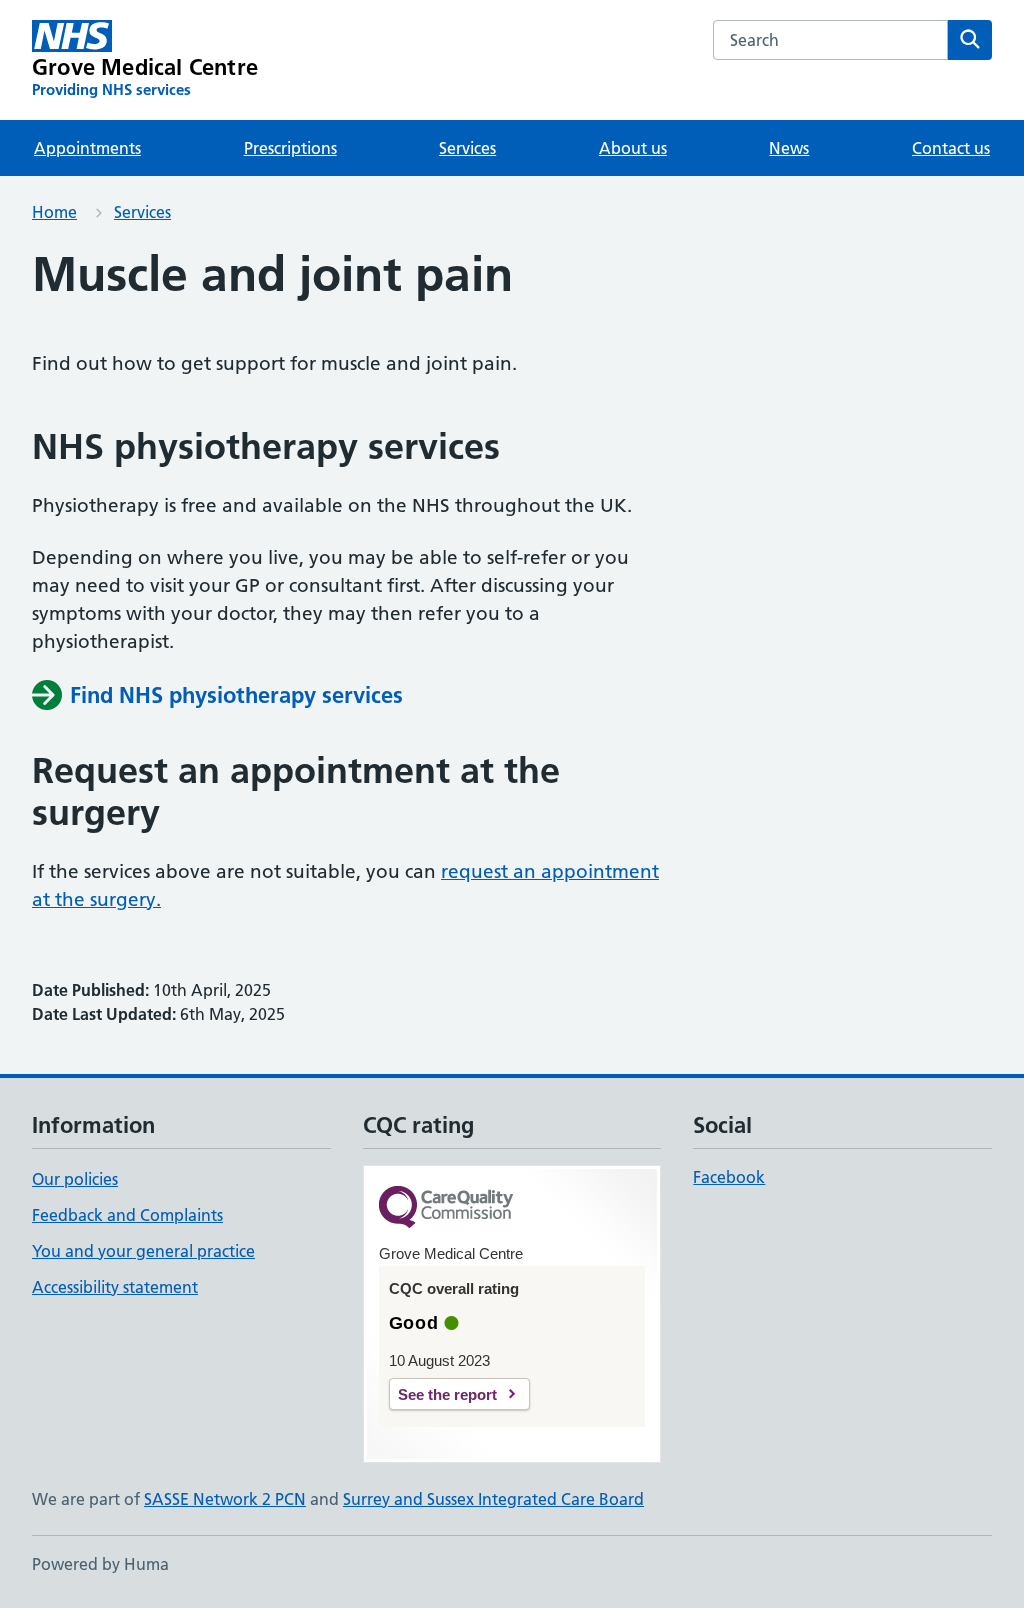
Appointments (87, 148)
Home (54, 212)
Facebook (729, 1177)
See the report (447, 1394)
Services (467, 148)
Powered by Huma (100, 1564)
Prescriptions (290, 148)
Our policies (75, 1179)
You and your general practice (143, 1251)
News (789, 148)
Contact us (951, 148)
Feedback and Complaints (127, 1215)
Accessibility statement (115, 1287)
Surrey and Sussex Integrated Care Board (493, 1499)
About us (633, 148)
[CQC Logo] (446, 1208)
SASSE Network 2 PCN (225, 1499)
